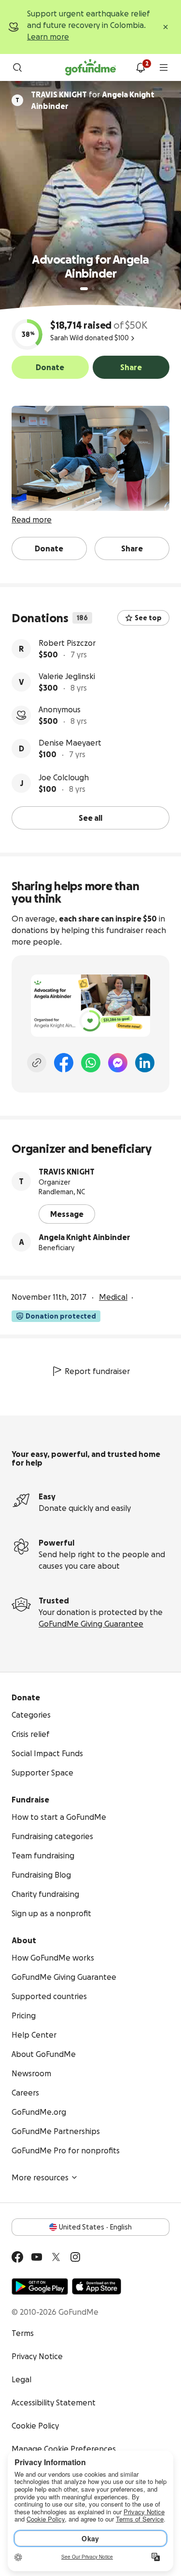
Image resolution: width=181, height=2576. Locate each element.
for (93, 100)
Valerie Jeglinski (67, 676)
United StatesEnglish (95, 2227)
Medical (113, 1297)
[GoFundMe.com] (90, 67)
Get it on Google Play (40, 2286)
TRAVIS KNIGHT (67, 1172)
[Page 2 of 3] (93, 289)
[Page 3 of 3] (100, 289)
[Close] (166, 27)
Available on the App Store (97, 2286)
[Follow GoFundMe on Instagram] (75, 2257)
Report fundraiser (97, 1371)
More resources (40, 2177)
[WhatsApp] (91, 1063)
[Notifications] (140, 67)
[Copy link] (37, 1063)
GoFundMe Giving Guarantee (91, 1624)
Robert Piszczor (67, 643)
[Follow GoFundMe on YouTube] (37, 2257)
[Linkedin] (145, 1063)
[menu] (164, 67)
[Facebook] (64, 1063)
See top (148, 618)
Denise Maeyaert (70, 743)
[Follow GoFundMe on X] (56, 2257)
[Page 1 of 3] (84, 289)
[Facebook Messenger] (118, 1063)
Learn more (48, 37)
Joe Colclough (64, 777)
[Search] (17, 67)
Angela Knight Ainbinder (84, 1237)
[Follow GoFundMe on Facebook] (17, 2257)
